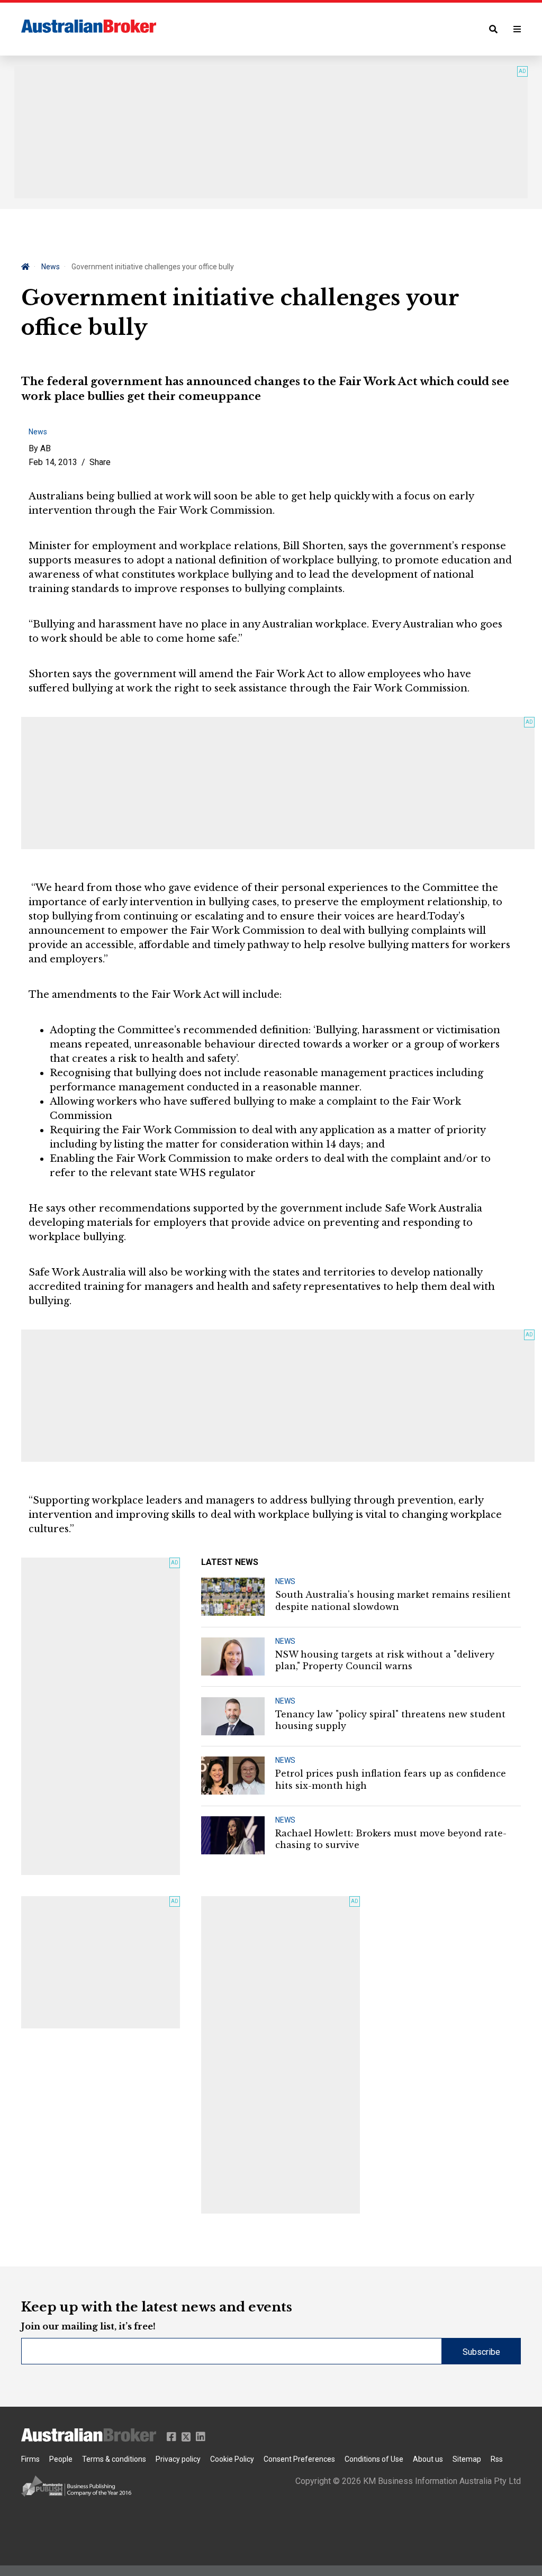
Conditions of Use (374, 2459)
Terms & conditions (114, 2459)
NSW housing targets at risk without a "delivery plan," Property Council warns (385, 1660)
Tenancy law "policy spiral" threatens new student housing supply (390, 1720)
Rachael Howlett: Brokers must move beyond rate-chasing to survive (391, 1839)
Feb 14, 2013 (53, 462)
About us (428, 2459)
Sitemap (467, 2459)
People (61, 2459)
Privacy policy (178, 2459)
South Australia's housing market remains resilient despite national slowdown (393, 1600)
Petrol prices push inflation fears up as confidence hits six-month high (391, 1779)
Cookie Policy (232, 2459)
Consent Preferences (299, 2459)
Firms (30, 2459)
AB (46, 448)
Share (100, 462)
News (51, 267)
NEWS (285, 1581)
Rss (497, 2459)
